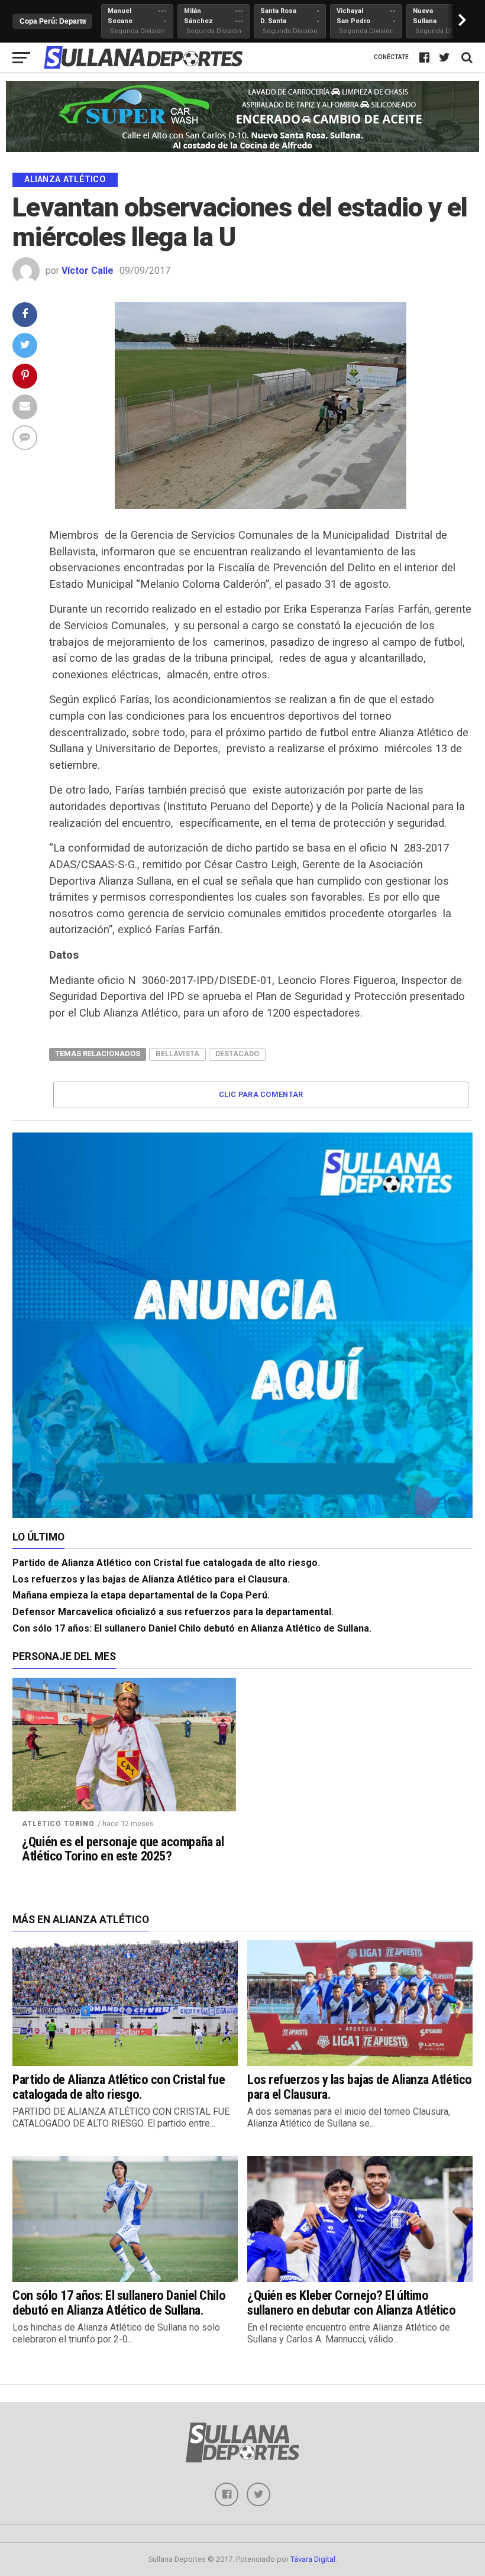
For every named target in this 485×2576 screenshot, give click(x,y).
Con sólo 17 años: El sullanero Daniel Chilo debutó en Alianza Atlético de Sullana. (192, 1628)
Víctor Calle (88, 271)
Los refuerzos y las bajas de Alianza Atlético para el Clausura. (151, 1579)
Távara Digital (313, 2559)
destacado (237, 1054)
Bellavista (177, 1054)
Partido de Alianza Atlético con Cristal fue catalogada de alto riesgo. (166, 1563)
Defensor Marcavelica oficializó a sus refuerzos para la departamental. (173, 1612)
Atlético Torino (58, 1824)
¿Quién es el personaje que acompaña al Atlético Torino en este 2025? (123, 1849)
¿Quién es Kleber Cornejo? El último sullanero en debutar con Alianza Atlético (352, 2302)
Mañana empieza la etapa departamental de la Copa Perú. (141, 1595)
